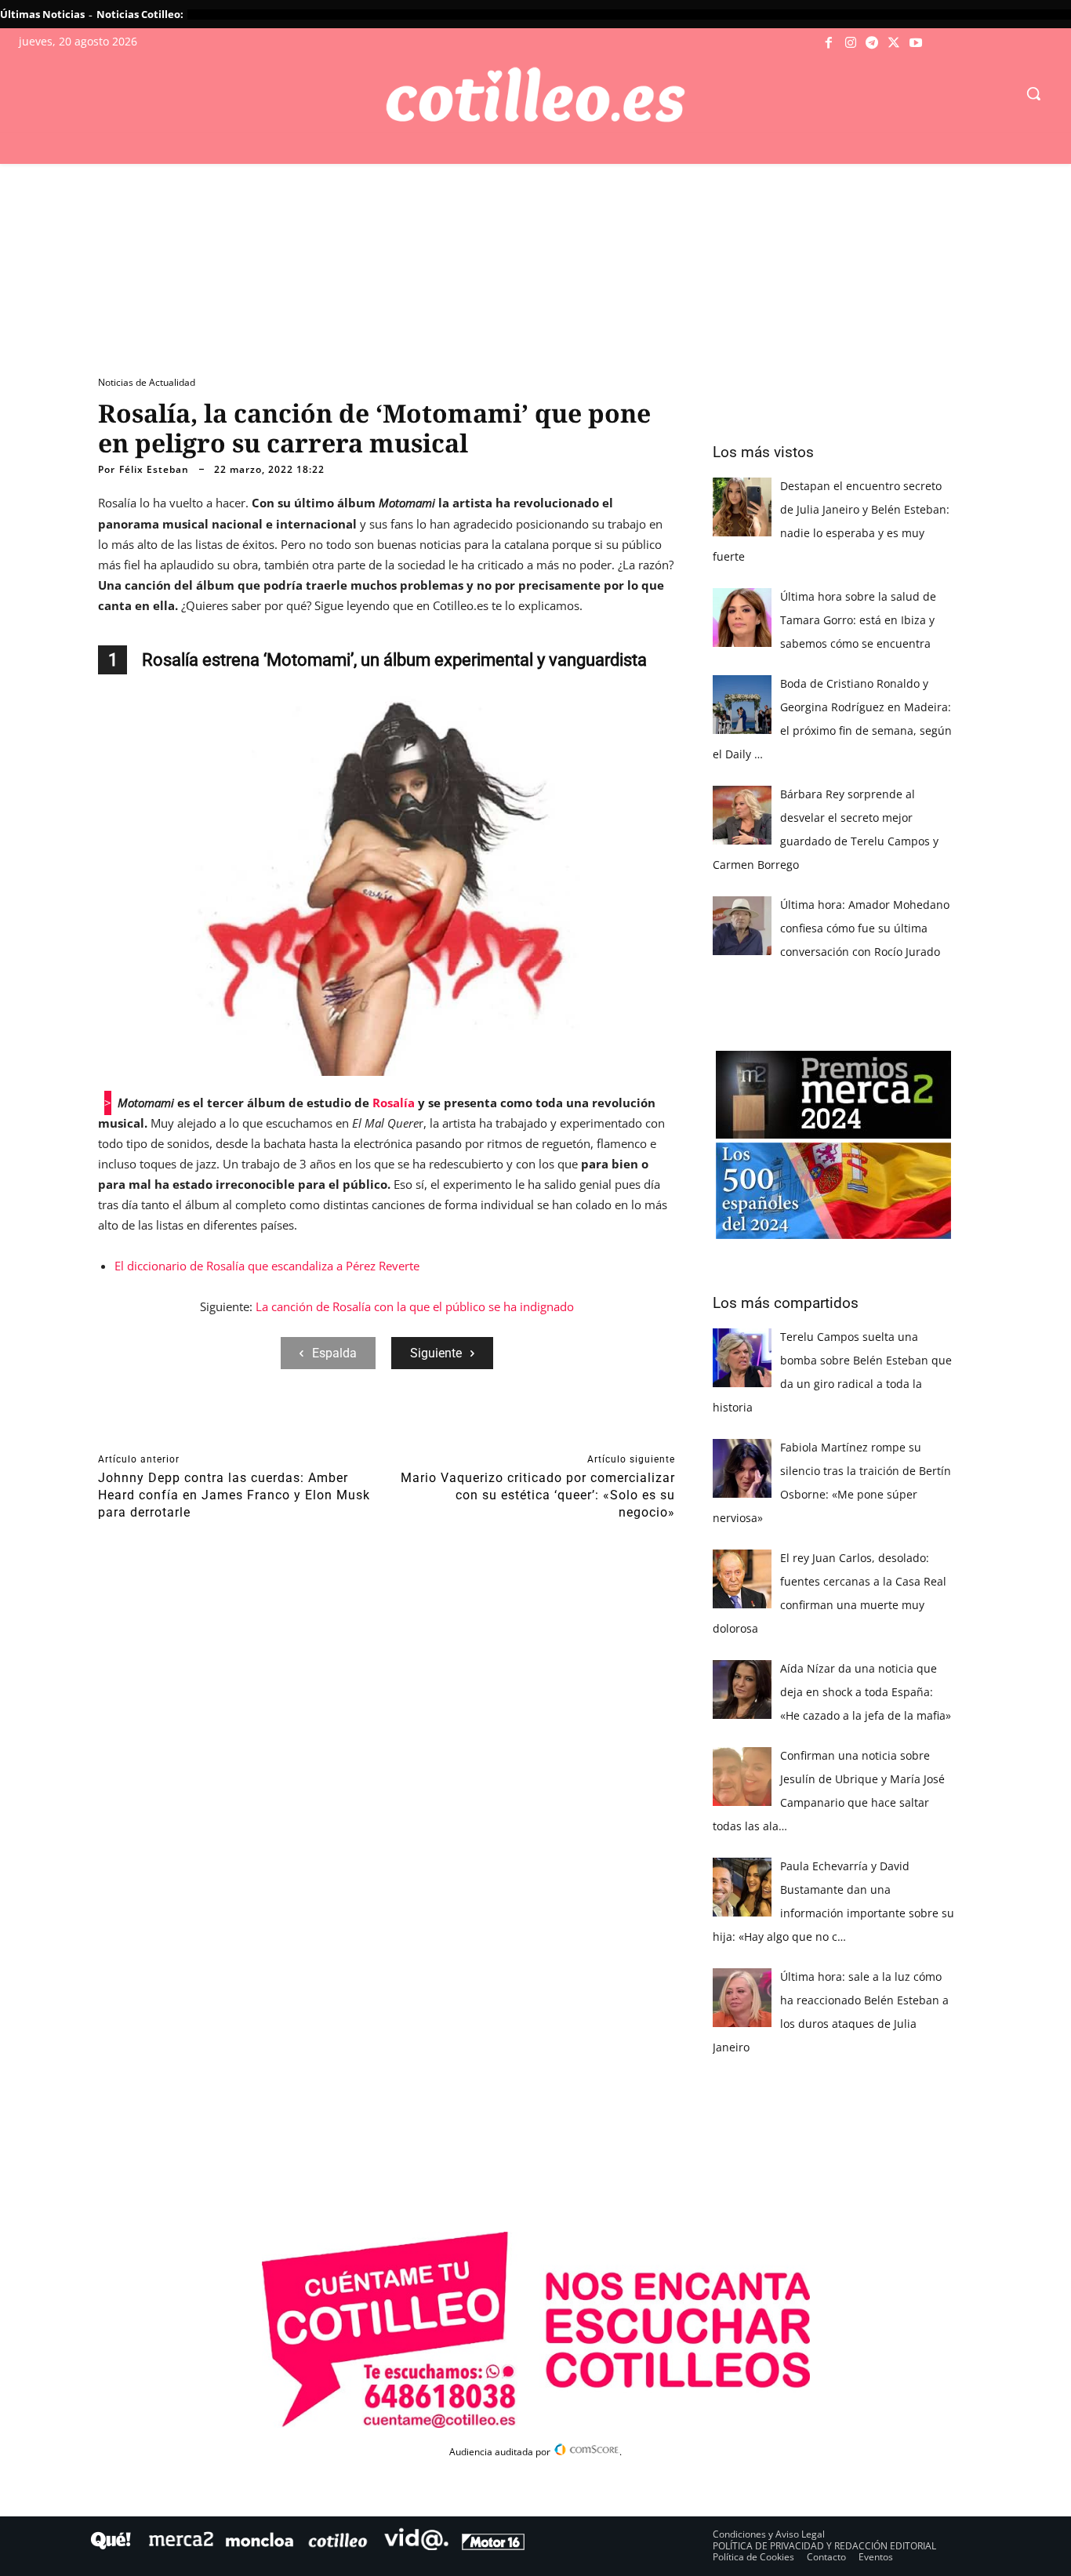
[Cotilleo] (535, 95)
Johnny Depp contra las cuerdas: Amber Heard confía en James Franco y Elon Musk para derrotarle (234, 1495)
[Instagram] (851, 43)
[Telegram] (873, 43)
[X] (894, 43)
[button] (1033, 93)
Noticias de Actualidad (147, 382)
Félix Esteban (154, 470)
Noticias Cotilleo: (140, 14)
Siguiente (436, 1353)
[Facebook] (830, 43)
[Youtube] (916, 43)
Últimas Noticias (42, 14)
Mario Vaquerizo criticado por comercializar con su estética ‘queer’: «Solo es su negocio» (538, 1495)
